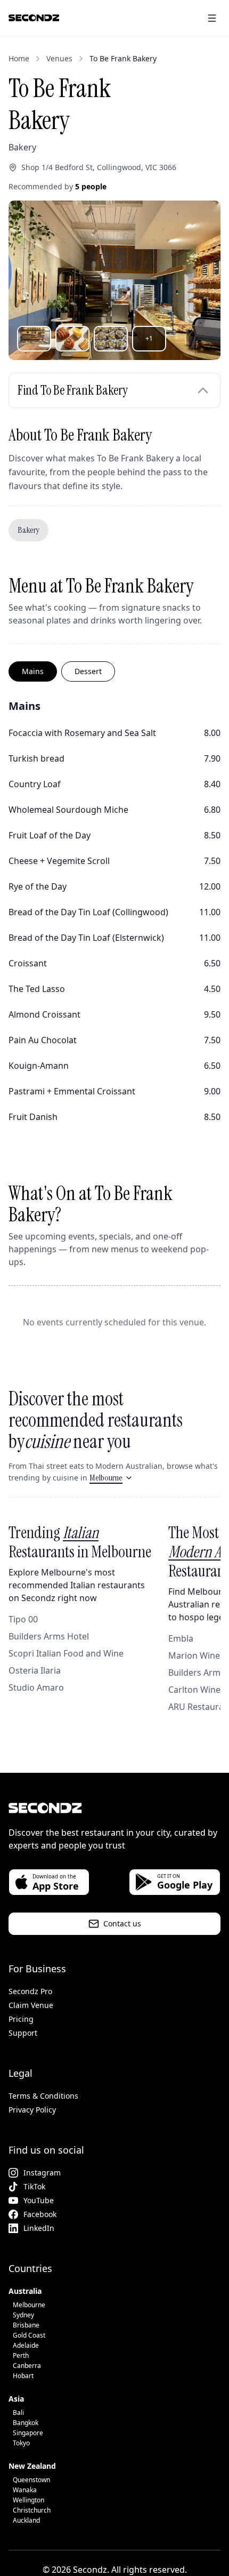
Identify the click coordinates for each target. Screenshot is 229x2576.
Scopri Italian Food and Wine (66, 1653)
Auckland (26, 2520)
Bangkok (26, 2423)
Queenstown (31, 2480)
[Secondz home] (34, 18)
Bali (18, 2413)
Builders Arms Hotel (49, 1636)
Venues (59, 58)
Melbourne (106, 1478)
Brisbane (26, 2325)
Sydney (23, 2315)
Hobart (23, 2376)
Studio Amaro (36, 1687)
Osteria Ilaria (35, 1670)
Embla (181, 1638)
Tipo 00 (23, 1619)
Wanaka (25, 2490)
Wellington (28, 2500)
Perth (21, 2355)
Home (19, 58)
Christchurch (32, 2510)
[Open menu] (212, 18)
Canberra (27, 2366)
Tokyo (21, 2443)
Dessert (88, 671)
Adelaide (26, 2345)
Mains (33, 671)
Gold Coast (29, 2335)
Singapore (28, 2433)
